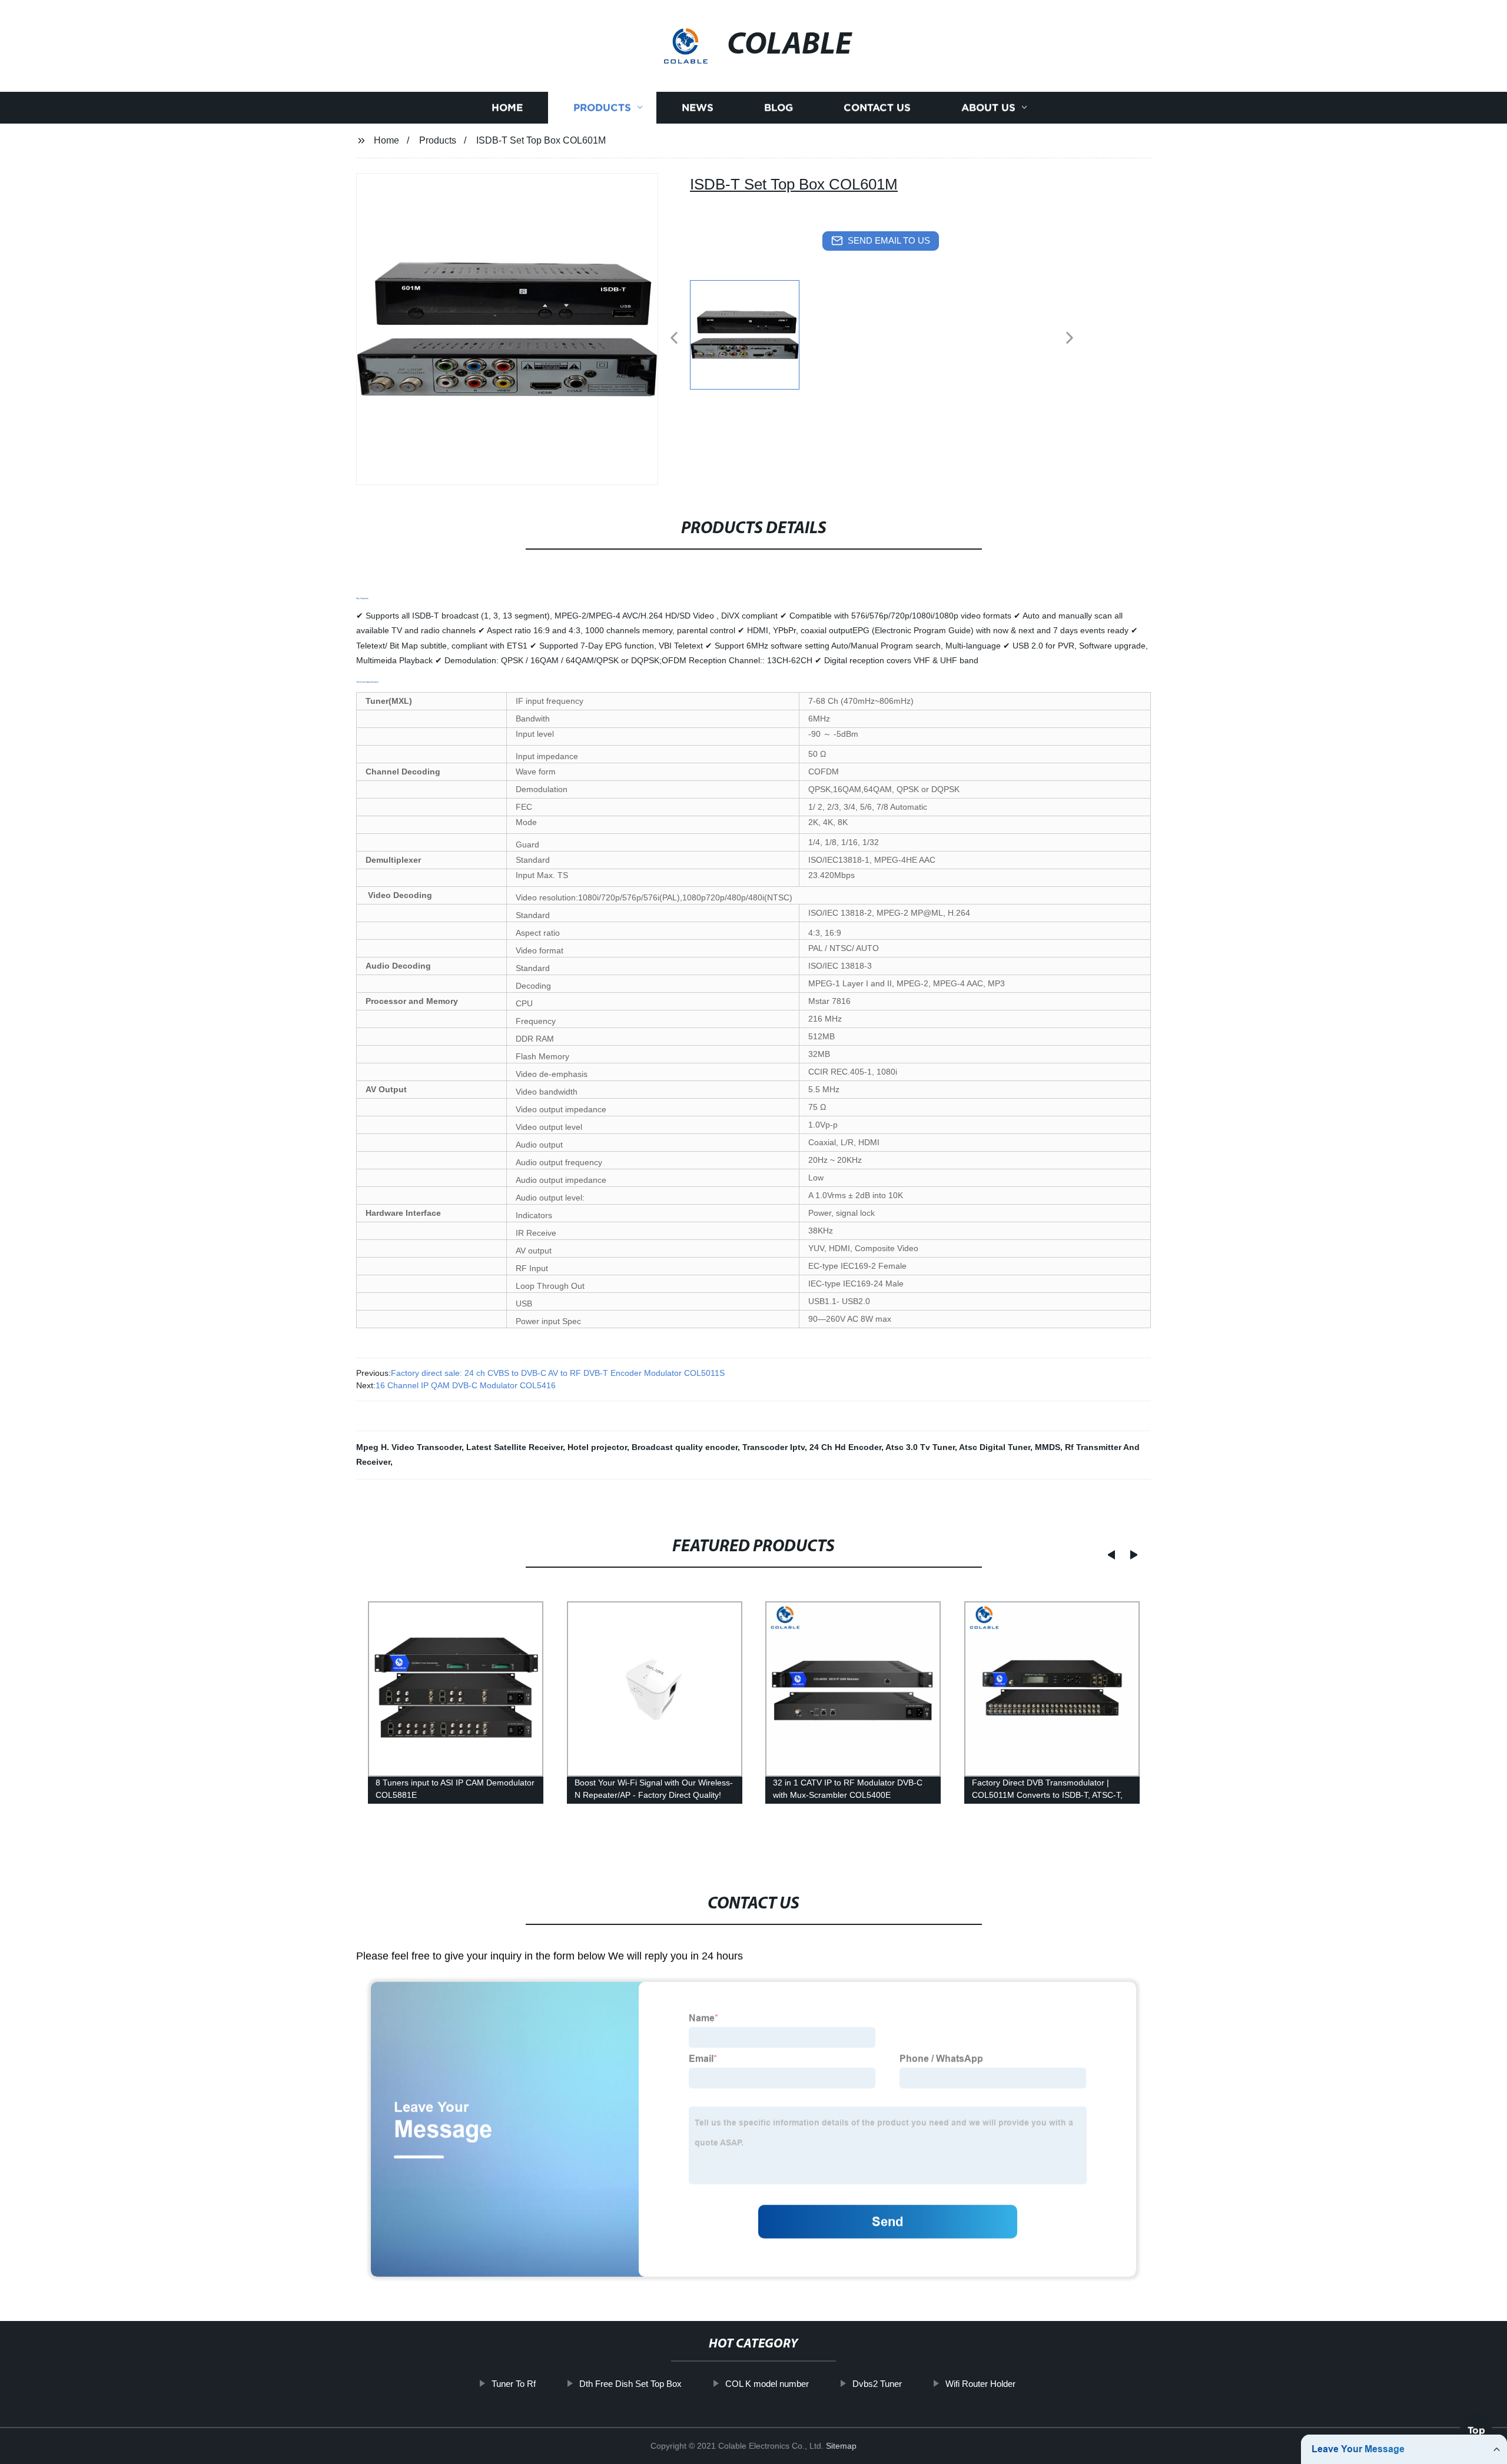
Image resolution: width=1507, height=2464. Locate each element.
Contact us (877, 107)
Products (602, 107)
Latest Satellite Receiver (514, 1447)
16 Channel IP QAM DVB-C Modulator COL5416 (466, 1385)
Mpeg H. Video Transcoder (409, 1447)
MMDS (1048, 1447)
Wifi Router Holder (980, 2384)
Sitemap (841, 2446)
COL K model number (767, 2384)
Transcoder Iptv (774, 1447)
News (698, 107)
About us (988, 107)
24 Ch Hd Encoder (845, 1447)
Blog (779, 107)
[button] (674, 339)
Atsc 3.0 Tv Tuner (920, 1447)
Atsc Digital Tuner (995, 1447)
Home (507, 107)
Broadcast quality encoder (685, 1447)
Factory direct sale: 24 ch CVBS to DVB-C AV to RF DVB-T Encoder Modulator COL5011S (558, 1373)
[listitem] (753, 333)
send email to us (889, 240)
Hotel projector (597, 1447)
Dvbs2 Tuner (877, 2384)
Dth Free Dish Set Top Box (630, 2384)
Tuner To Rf (514, 2384)
